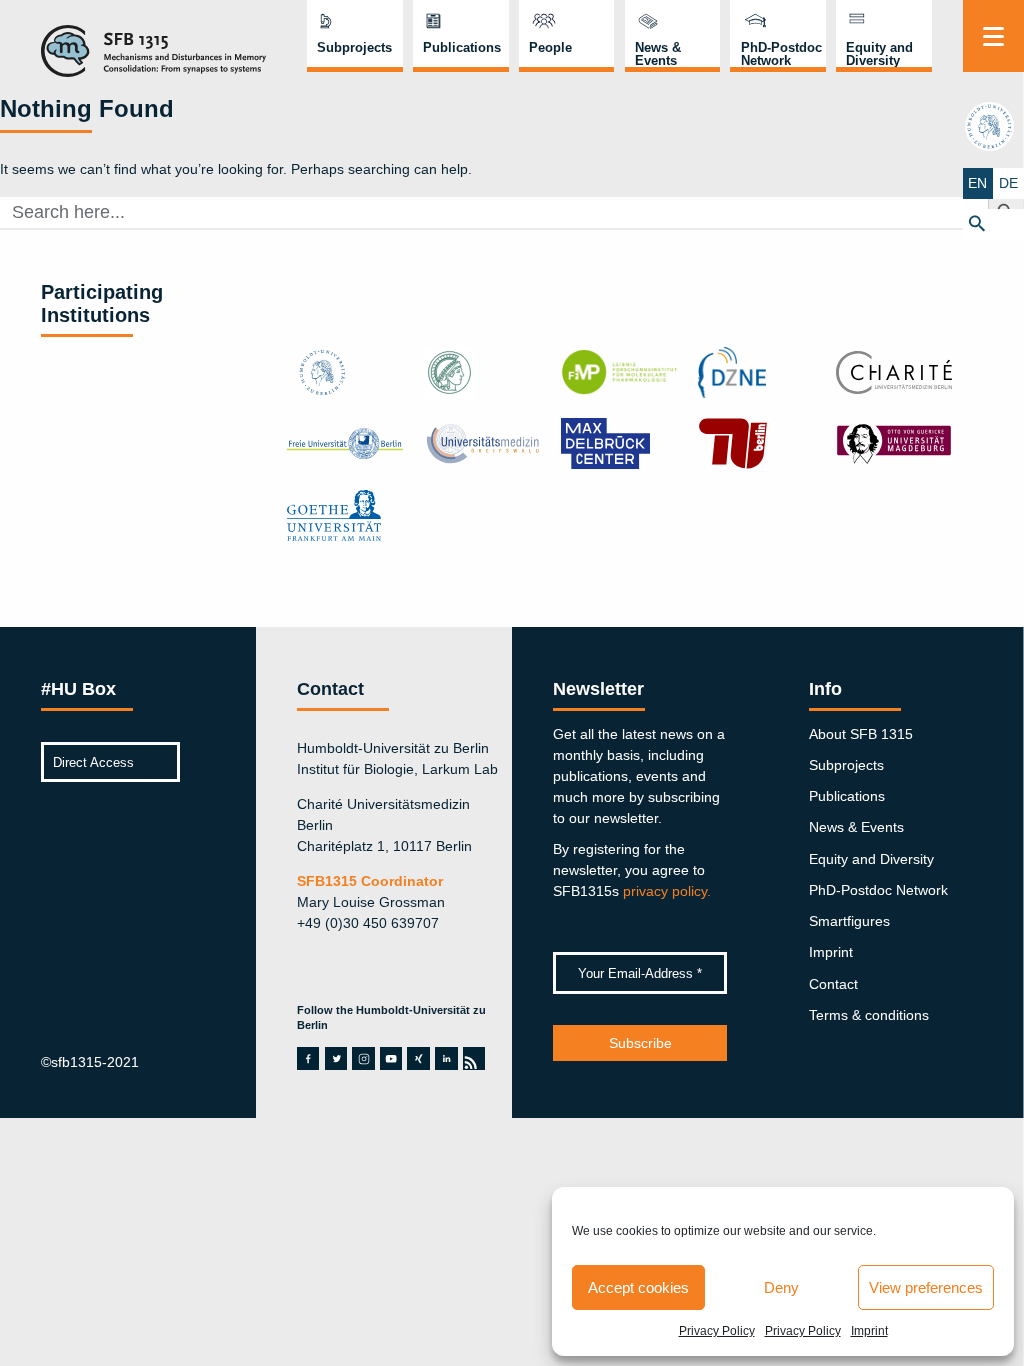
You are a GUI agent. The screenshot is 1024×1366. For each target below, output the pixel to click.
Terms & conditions (869, 1015)
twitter (336, 1058)
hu (993, 126)
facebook (308, 1058)
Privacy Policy (717, 1331)
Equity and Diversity (879, 54)
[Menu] (993, 36)
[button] (993, 224)
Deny (781, 1287)
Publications (462, 47)
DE (1008, 183)
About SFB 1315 (861, 734)
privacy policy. (667, 891)
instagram (363, 1058)
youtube (391, 1058)
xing (418, 1058)
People (550, 47)
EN (977, 183)
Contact (833, 984)
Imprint (869, 1331)
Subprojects (354, 47)
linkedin (446, 1058)
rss (473, 1058)
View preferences (926, 1287)
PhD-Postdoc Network (781, 54)
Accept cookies (638, 1287)
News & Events (658, 54)
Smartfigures (849, 921)
